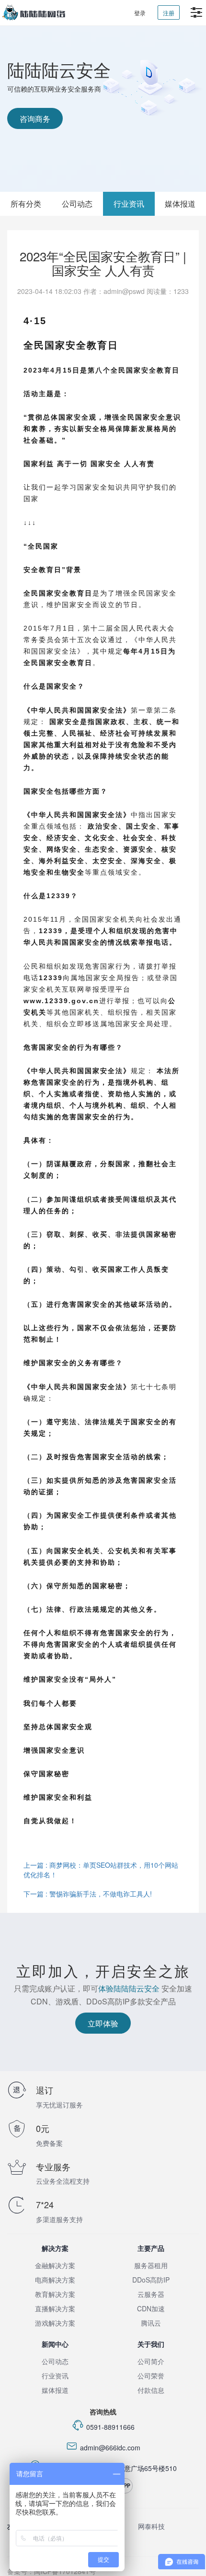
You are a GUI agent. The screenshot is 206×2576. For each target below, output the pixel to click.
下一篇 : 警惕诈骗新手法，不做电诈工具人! (88, 1894)
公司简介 (151, 2361)
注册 (169, 13)
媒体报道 (55, 2390)
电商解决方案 (55, 2280)
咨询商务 (35, 119)
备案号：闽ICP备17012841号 (51, 2571)
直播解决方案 (55, 2308)
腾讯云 (151, 2323)
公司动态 (77, 204)
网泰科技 (151, 2526)
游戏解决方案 (55, 2323)
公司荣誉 (151, 2376)
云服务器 (151, 2294)
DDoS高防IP (151, 2280)
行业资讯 (129, 204)
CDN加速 (151, 2308)
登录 (140, 13)
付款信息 (151, 2390)
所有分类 (26, 204)
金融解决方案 (55, 2265)
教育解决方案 (55, 2294)
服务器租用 (151, 2265)
